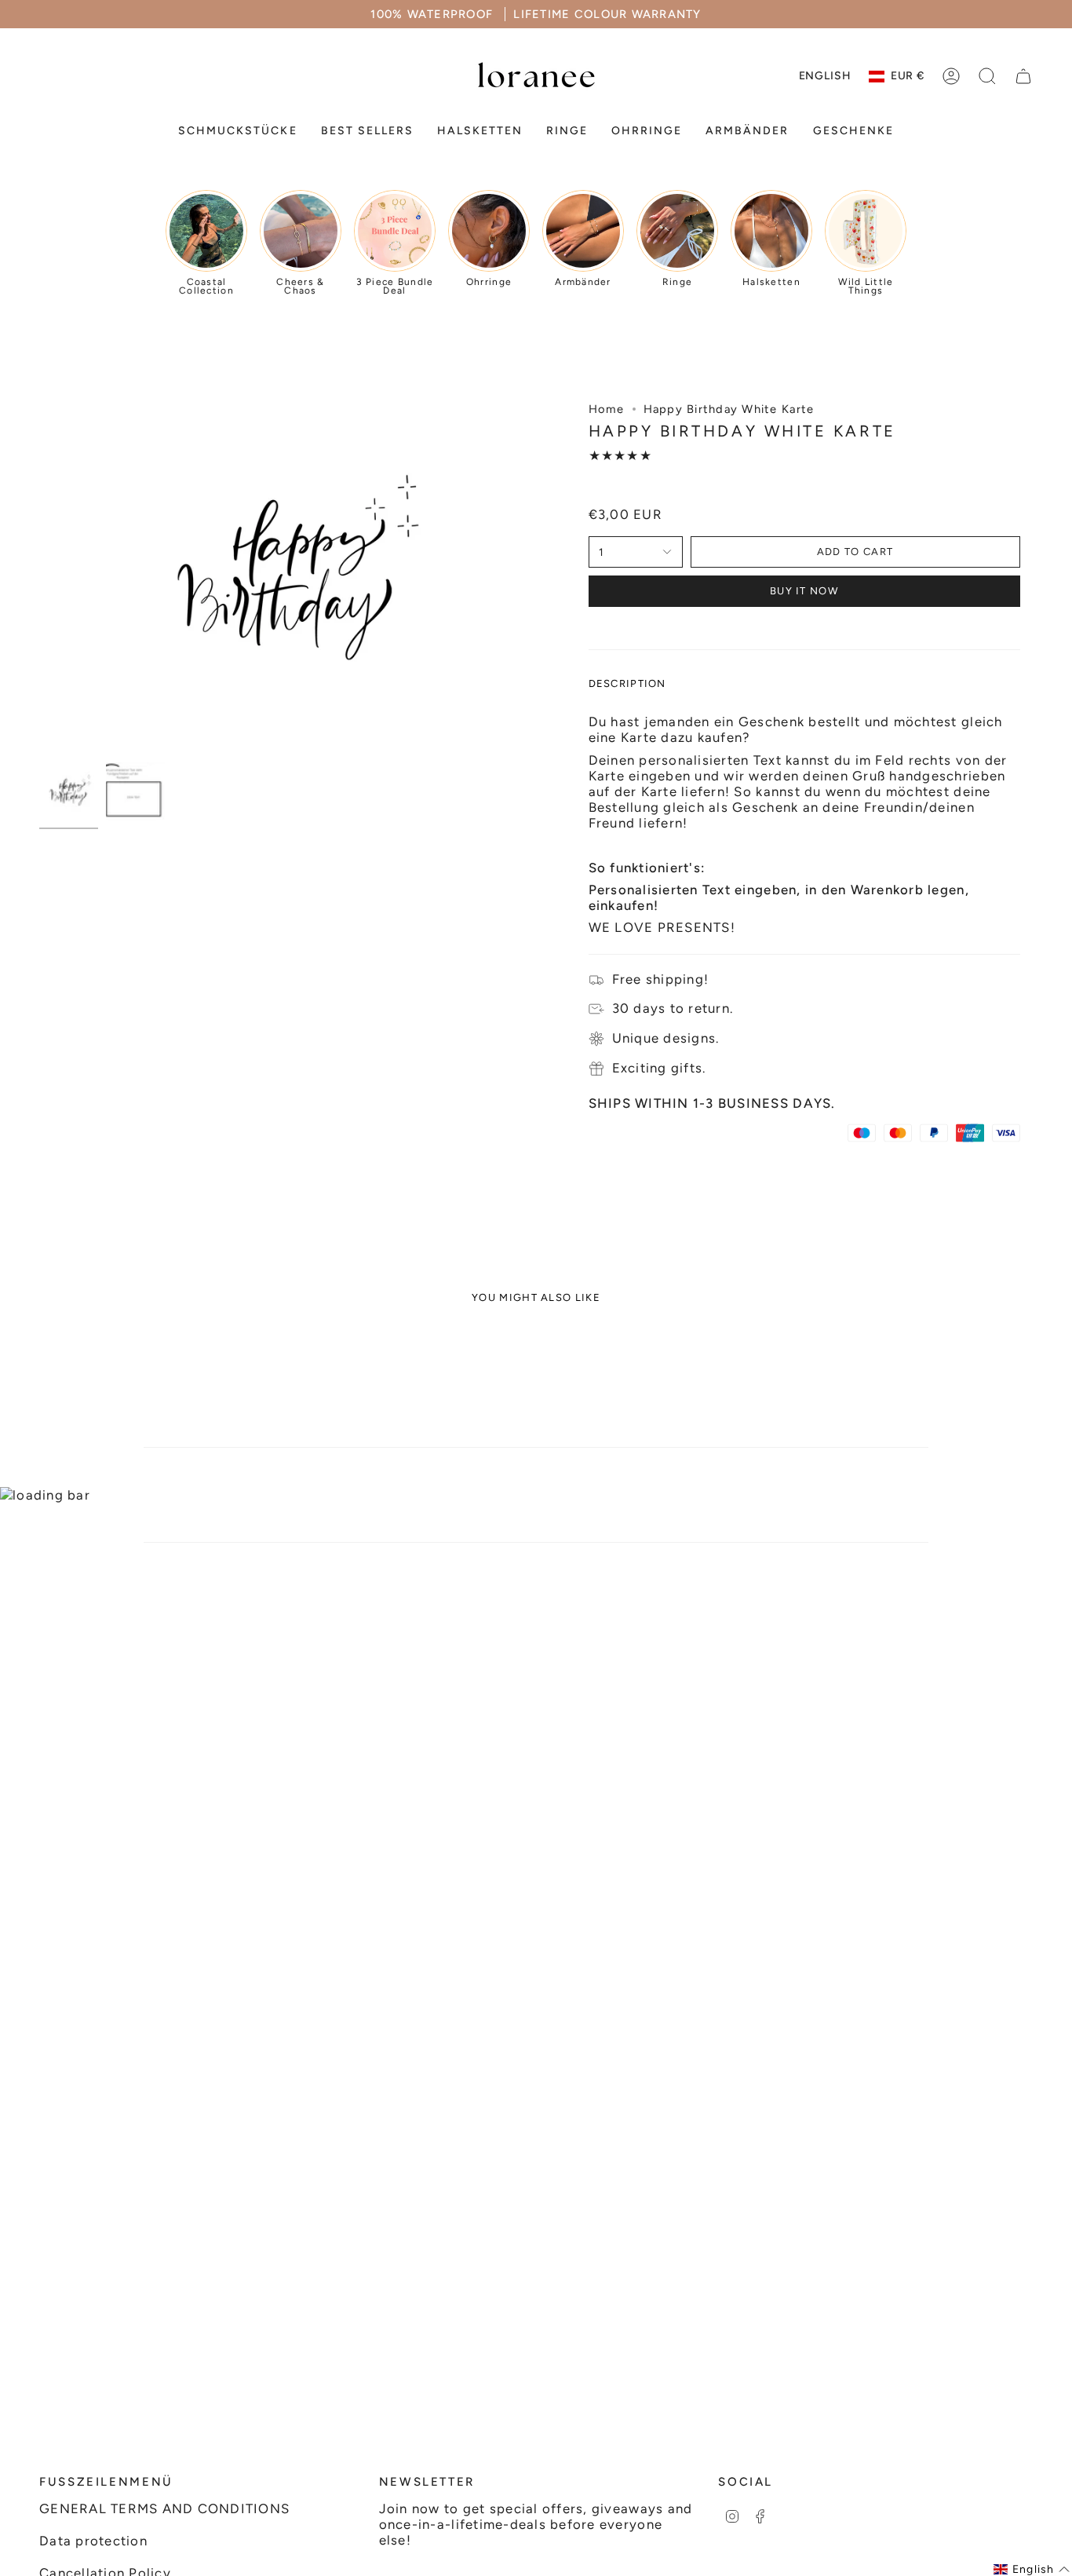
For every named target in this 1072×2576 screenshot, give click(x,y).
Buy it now (804, 591)
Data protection (93, 2541)
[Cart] (1023, 76)
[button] (237, 132)
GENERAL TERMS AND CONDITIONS (164, 2508)
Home (607, 409)
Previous (39, 578)
